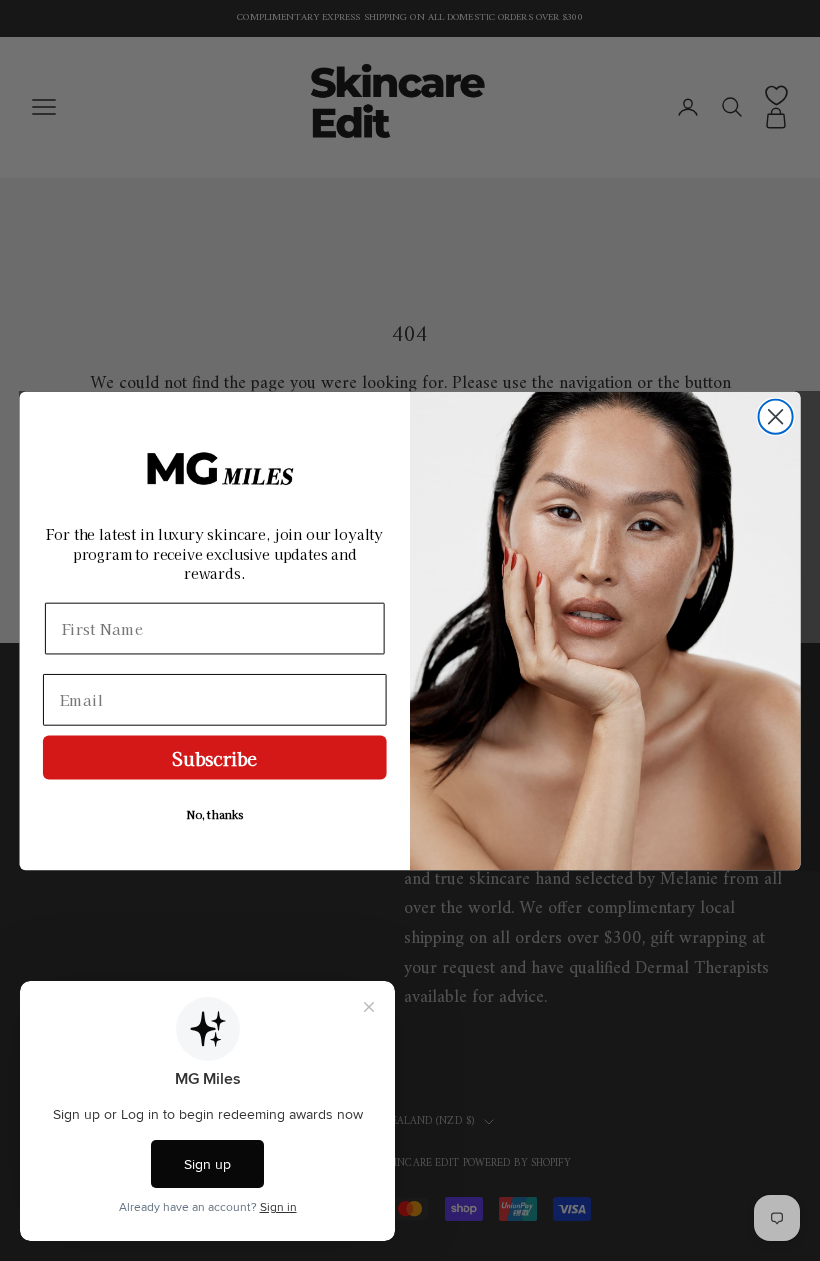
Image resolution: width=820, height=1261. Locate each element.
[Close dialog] (776, 416)
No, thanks (215, 814)
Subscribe (214, 756)
